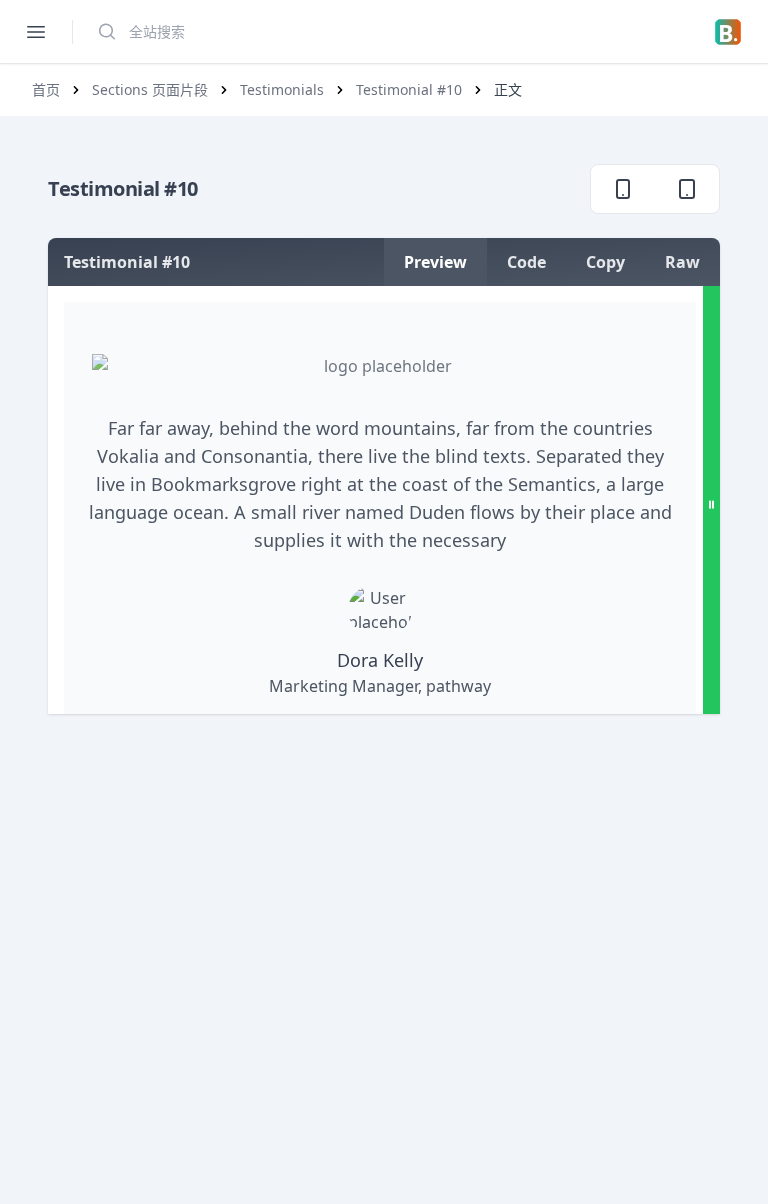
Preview (435, 262)
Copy (605, 262)
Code (526, 262)
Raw (682, 262)
